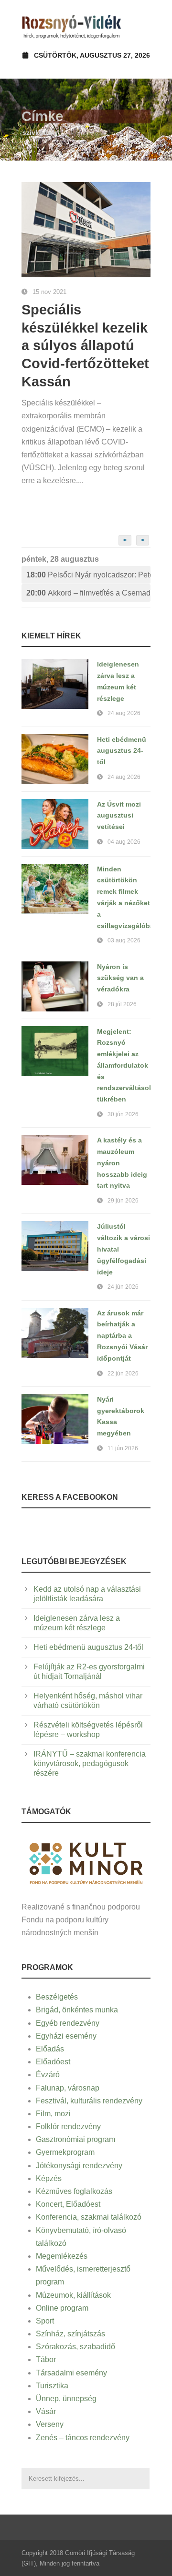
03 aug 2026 (124, 940)
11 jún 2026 (123, 1448)
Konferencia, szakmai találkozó (89, 2217)
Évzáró (48, 2075)
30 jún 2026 (123, 1114)
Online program (62, 2308)
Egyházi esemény (66, 2036)
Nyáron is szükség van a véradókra (120, 978)
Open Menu (140, 26)
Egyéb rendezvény (68, 2023)
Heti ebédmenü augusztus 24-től (122, 751)
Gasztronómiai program (75, 2139)
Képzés (49, 2178)
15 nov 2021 (49, 292)
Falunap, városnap (68, 2088)
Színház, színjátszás (70, 2334)
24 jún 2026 (123, 1287)
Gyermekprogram (65, 2152)
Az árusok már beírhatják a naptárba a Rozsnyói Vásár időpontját (122, 1336)
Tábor (46, 2359)
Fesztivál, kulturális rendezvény (89, 2101)
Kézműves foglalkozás (74, 2191)
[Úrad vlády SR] (86, 1862)
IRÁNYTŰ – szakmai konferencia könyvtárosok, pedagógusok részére (90, 1763)
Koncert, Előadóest (68, 2204)
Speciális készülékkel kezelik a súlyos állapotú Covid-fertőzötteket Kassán (85, 346)
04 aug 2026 (124, 842)
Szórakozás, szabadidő (75, 2347)
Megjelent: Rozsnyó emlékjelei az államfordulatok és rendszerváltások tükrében (125, 1066)
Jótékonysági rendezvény (79, 2166)
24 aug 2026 (124, 713)
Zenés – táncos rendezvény (83, 2438)
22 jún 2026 (123, 1374)
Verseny (50, 2424)
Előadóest (53, 2062)
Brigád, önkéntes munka (77, 2010)
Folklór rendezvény (68, 2126)
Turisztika (52, 2386)
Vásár (46, 2411)
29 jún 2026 (123, 1201)
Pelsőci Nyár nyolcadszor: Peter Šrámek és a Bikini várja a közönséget (88, 575)
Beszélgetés (57, 1997)
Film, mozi (53, 2114)
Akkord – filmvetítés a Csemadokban (88, 593)
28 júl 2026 (122, 1004)
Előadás (50, 2049)
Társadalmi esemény (71, 2373)
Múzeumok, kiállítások (73, 2295)
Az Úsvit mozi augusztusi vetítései (119, 816)
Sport (45, 2321)
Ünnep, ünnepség (66, 2399)
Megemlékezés (62, 2256)
